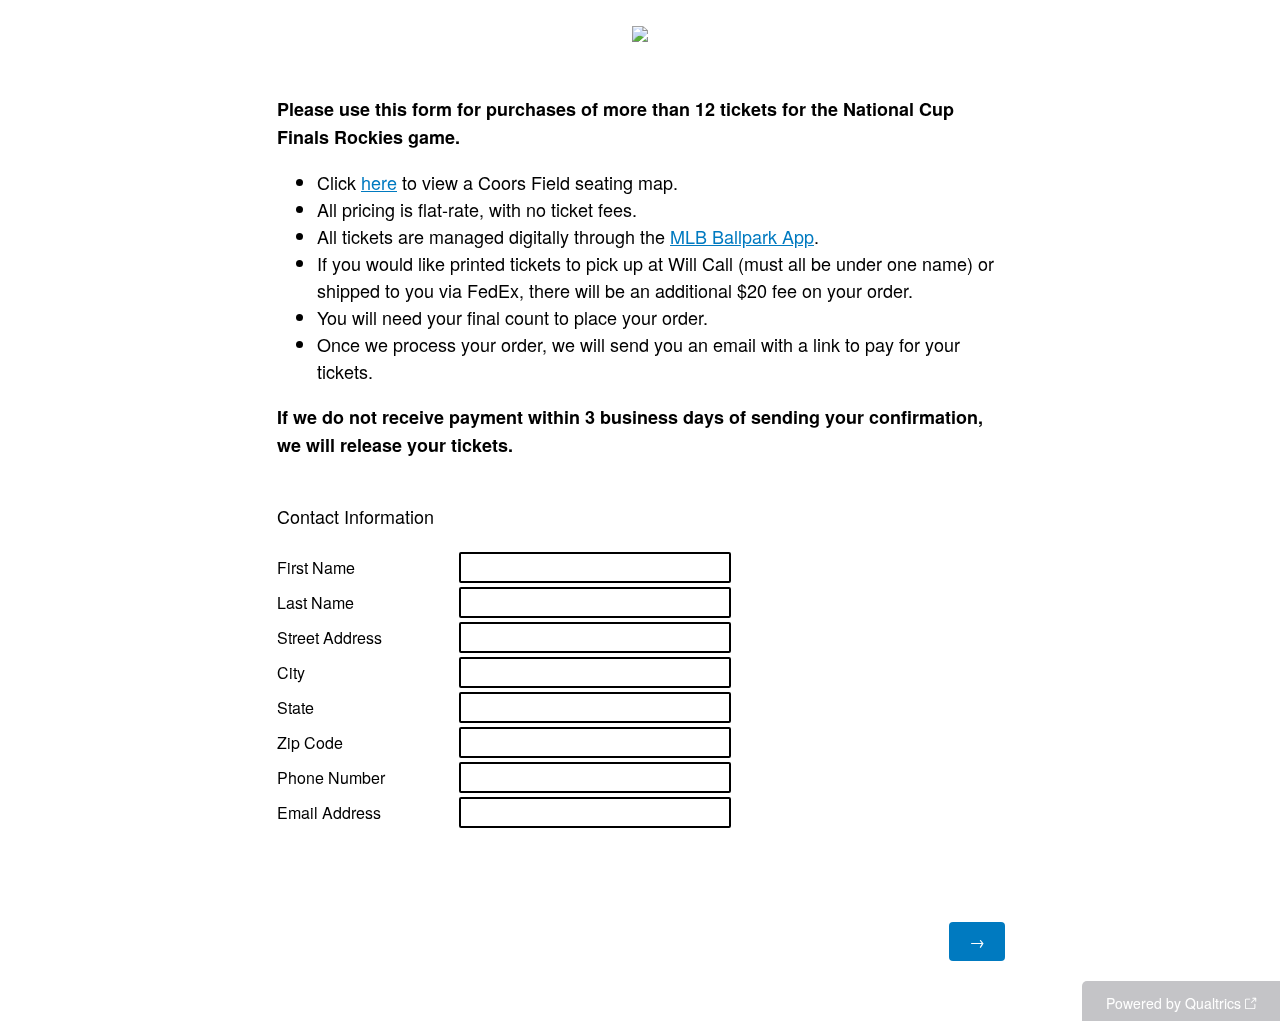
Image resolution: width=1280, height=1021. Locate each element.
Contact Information (355, 516)
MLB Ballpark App (742, 236)
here (379, 182)
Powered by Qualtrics (1173, 1003)
